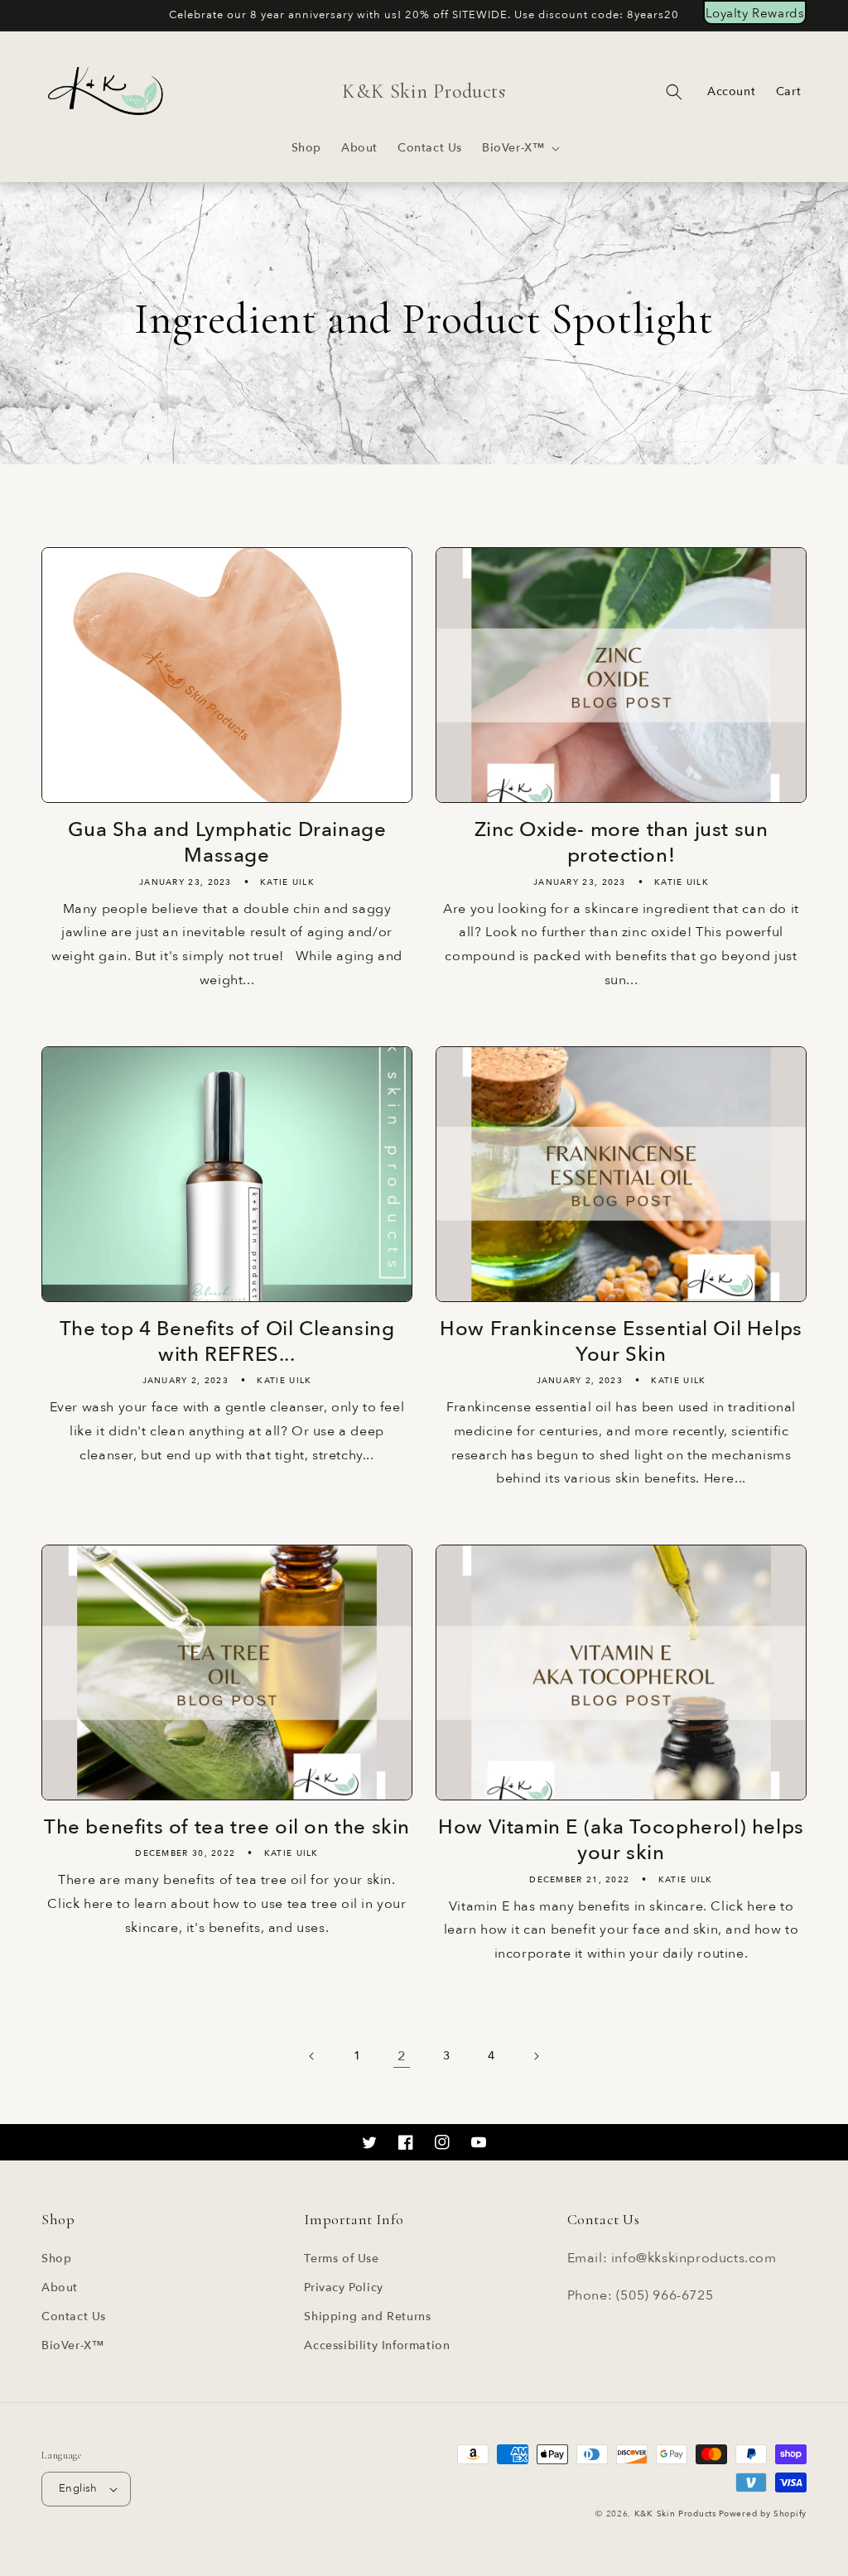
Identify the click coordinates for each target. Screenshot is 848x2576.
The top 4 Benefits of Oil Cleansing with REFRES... (227, 1342)
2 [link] (402, 2056)
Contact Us (74, 2316)
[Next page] (536, 2056)
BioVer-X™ (72, 2345)
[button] (519, 148)
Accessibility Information (377, 2345)
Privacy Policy (343, 2288)
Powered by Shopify (763, 2514)
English (78, 2488)
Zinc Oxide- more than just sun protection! (622, 843)
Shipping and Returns (367, 2316)
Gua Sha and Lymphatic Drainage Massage (227, 843)
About (60, 2288)
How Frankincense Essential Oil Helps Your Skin (621, 1342)
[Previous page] (312, 2056)
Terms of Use (341, 2259)
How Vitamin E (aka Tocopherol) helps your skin (621, 1840)
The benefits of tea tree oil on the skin (227, 1827)
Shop (56, 2259)
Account (731, 92)
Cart (788, 91)
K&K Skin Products (675, 2514)
